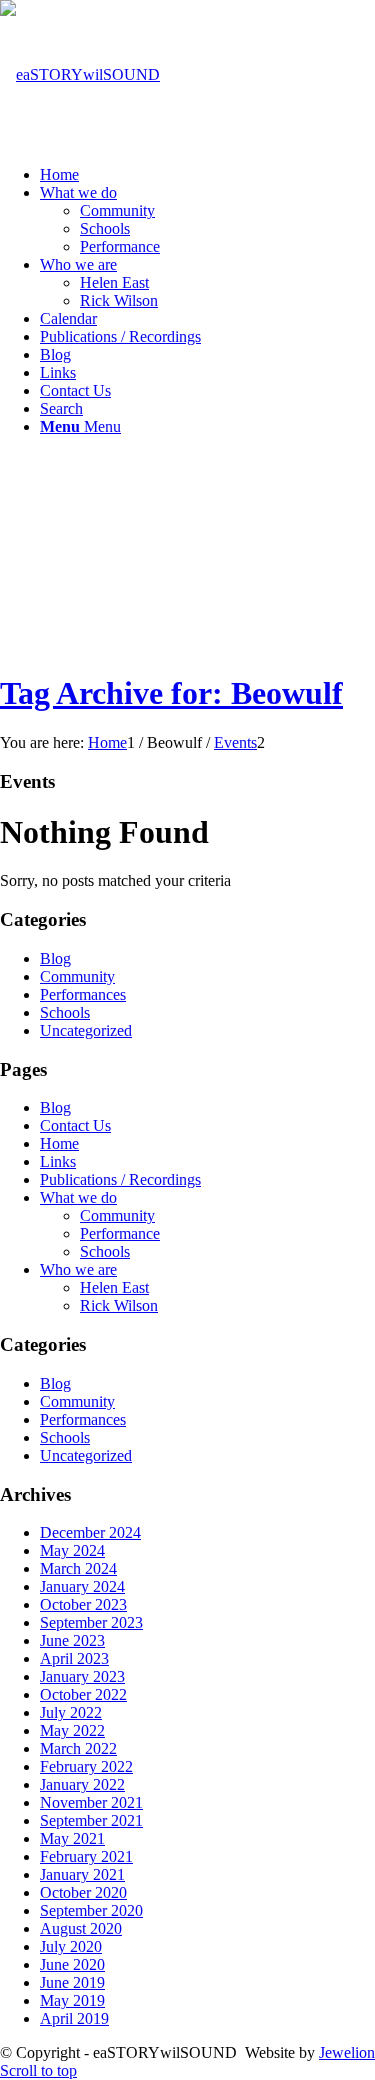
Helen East (114, 1287)
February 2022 (86, 1766)
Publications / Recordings (120, 1179)
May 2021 (72, 1838)
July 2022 (71, 1712)
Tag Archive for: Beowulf (171, 693)
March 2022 (78, 1748)
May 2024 (72, 1550)
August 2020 (81, 1928)
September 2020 (91, 1910)
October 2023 (83, 1604)
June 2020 (72, 1964)
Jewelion (347, 2052)
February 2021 (86, 1856)
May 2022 (72, 1730)
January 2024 (82, 1586)
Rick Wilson (119, 1305)
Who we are (78, 1269)
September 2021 (91, 1820)
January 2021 (82, 1874)
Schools (65, 1012)
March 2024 (78, 1568)
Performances (83, 994)
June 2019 (72, 1982)
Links (58, 1161)
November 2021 (91, 1802)
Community (77, 976)
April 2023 (74, 1658)
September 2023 (91, 1622)
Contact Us (75, 1125)
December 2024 (90, 1532)
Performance (120, 1233)
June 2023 (72, 1640)
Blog (55, 958)
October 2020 (83, 1892)
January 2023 (82, 1676)
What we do (78, 1197)
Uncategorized (86, 1030)
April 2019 (74, 2018)
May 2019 (72, 2000)
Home (59, 1143)
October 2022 (83, 1694)
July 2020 (71, 1946)
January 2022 (82, 1784)
